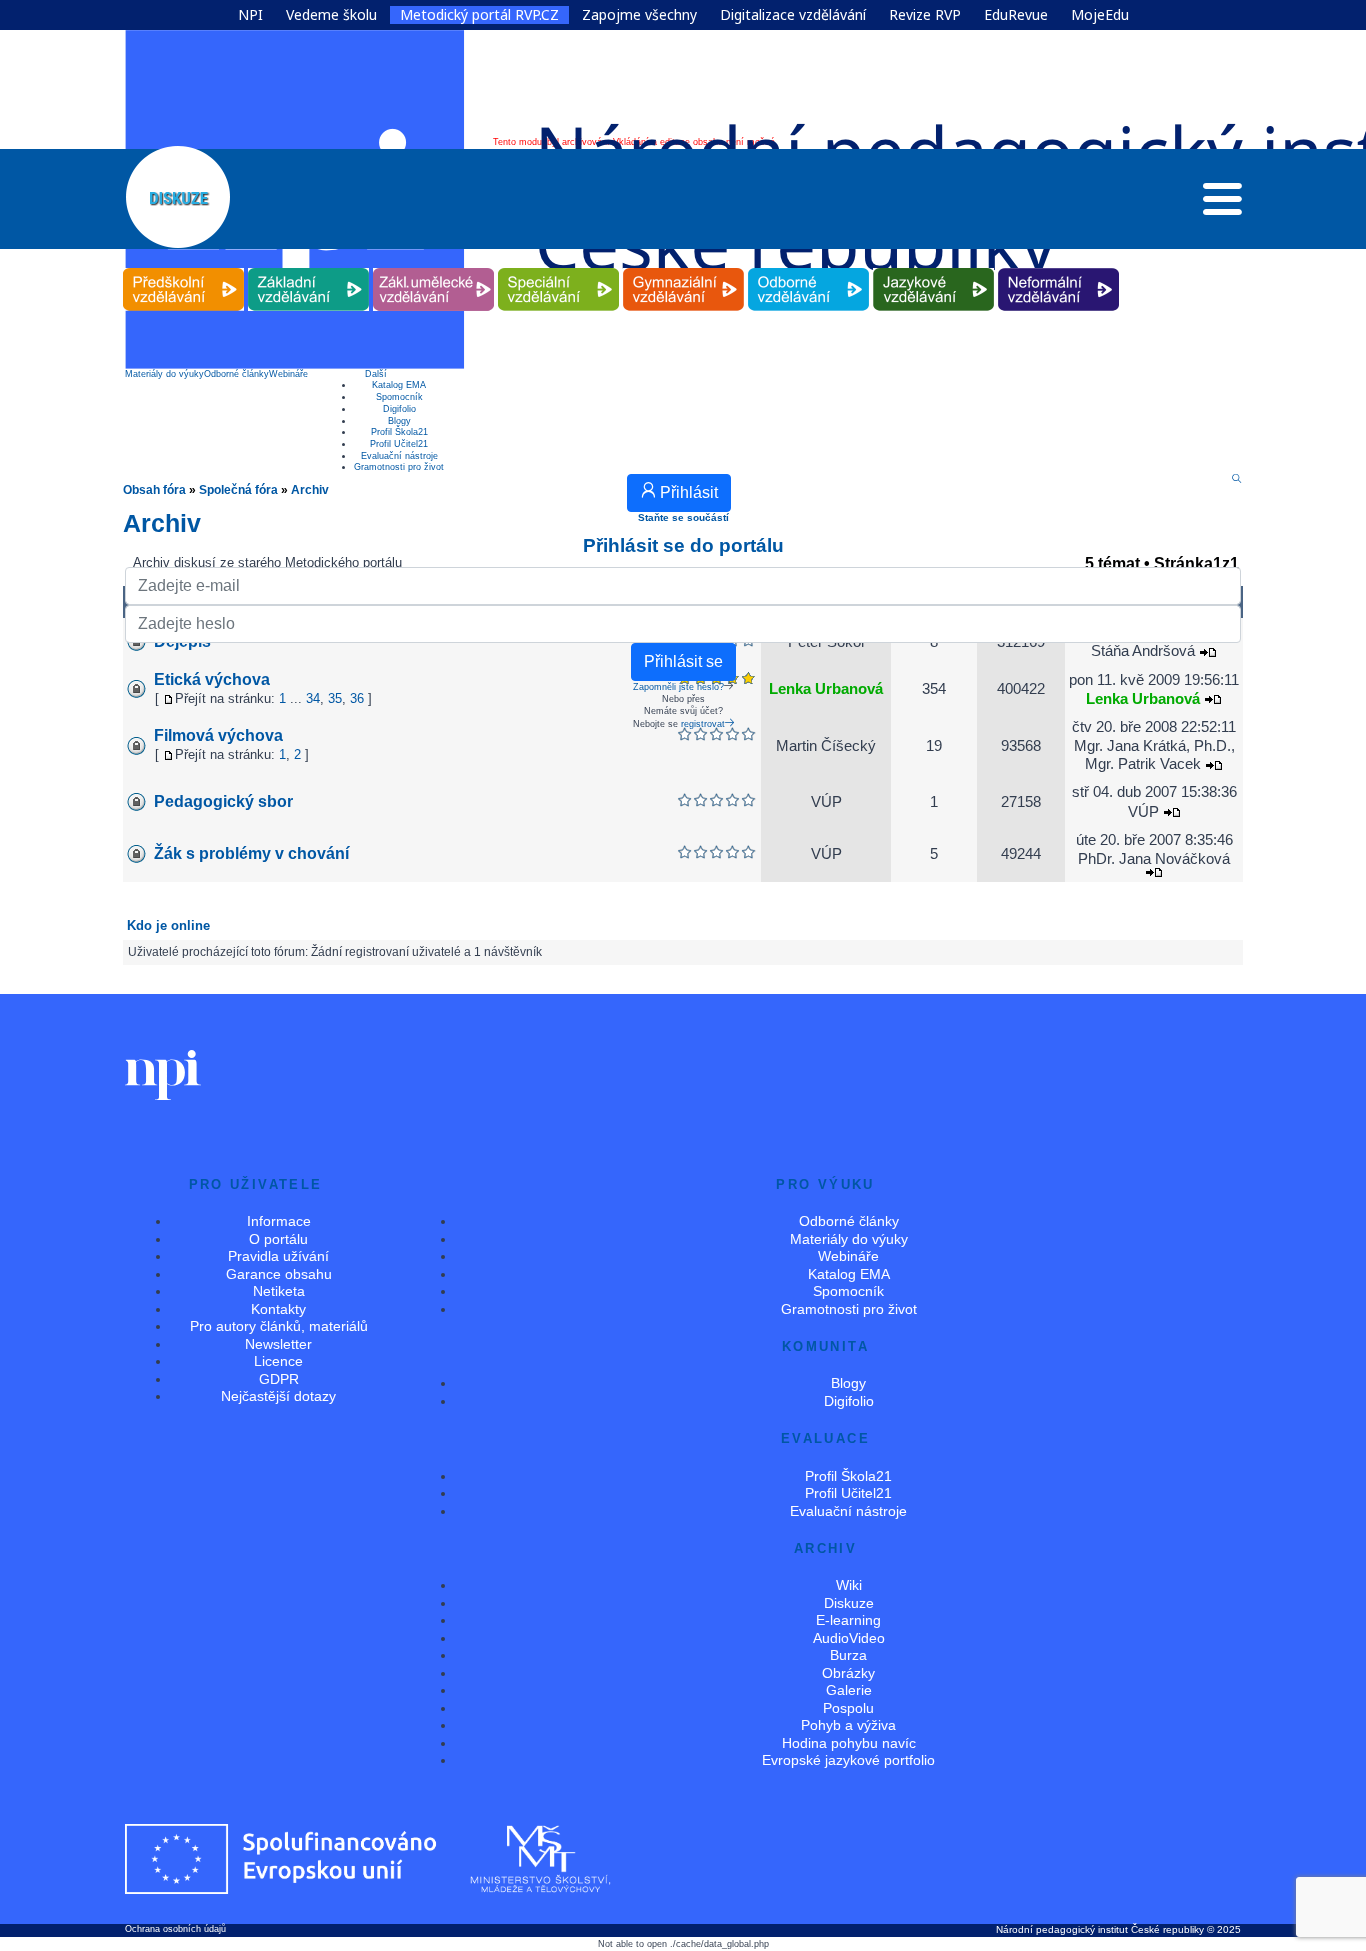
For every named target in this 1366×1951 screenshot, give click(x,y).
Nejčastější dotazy (278, 1396)
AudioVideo (849, 1638)
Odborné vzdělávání (809, 268)
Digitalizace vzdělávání (793, 15)
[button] (1222, 204)
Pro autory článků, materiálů (279, 1326)
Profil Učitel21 (399, 444)
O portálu (278, 1239)
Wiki (849, 1585)
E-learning (848, 1620)
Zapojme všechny (639, 15)
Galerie (849, 1690)
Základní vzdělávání (309, 268)
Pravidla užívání (278, 1256)
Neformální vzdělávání (1059, 268)
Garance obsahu (279, 1274)
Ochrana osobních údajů (175, 1929)
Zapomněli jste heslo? (678, 687)
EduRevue (1016, 15)
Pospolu (848, 1708)
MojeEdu (1100, 15)
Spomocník (399, 397)
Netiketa (279, 1291)
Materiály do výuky (164, 374)
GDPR (279, 1379)
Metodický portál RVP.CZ (479, 15)
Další (376, 374)
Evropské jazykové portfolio (848, 1760)
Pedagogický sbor (223, 801)
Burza (848, 1655)
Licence (278, 1361)
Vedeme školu (331, 15)
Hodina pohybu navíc (849, 1743)
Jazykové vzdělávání (934, 268)
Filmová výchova (218, 735)
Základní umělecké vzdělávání (433, 268)
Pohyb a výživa (848, 1725)
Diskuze (849, 1603)
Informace (279, 1221)
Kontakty (278, 1309)
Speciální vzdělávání (559, 268)
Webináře (288, 374)
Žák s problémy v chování (251, 853)
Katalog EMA (399, 385)
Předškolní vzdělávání (183, 268)
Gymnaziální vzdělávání (684, 268)
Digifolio (399, 409)
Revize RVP (925, 15)
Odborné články (236, 374)
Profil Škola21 (399, 432)
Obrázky (848, 1673)
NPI (250, 15)
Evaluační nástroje (399, 456)
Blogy (399, 421)
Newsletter (278, 1344)
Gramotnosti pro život (399, 467)
